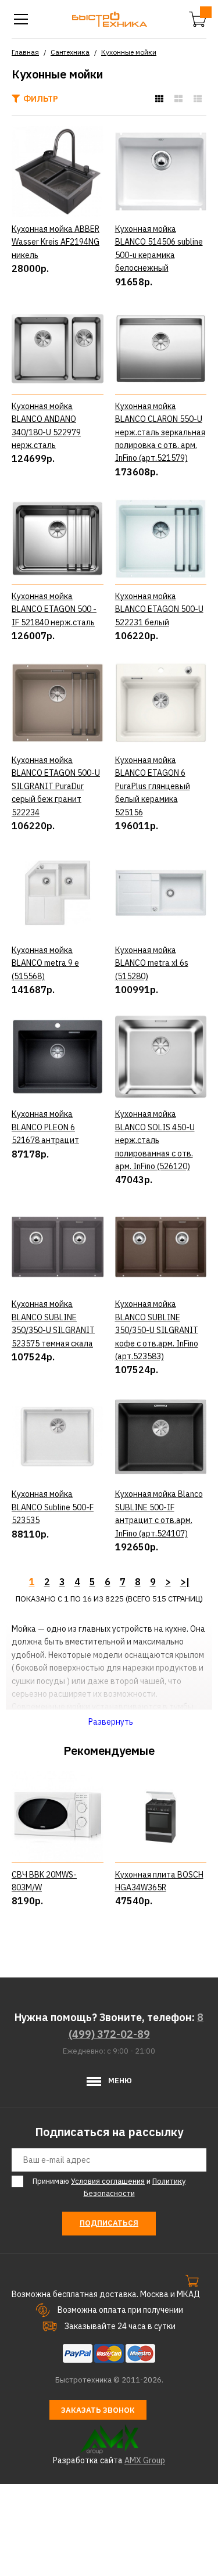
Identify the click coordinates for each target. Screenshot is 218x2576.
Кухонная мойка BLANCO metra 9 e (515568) (45, 963)
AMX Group (145, 2460)
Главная (25, 52)
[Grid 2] (178, 99)
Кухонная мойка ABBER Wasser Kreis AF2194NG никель (56, 242)
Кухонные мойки (129, 52)
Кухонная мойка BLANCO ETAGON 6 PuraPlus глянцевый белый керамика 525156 (153, 786)
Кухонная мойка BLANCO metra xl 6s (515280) (152, 963)
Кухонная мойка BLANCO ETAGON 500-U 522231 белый (159, 609)
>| (185, 1582)
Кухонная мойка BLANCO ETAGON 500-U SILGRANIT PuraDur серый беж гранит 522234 (56, 786)
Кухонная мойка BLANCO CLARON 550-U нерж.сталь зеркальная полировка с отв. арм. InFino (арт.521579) (160, 432)
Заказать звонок (98, 2410)
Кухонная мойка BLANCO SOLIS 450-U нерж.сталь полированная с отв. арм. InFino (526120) (155, 1140)
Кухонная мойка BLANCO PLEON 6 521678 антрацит (45, 1127)
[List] (198, 99)
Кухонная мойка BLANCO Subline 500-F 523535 (53, 1507)
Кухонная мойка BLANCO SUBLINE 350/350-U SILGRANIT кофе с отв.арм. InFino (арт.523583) (157, 1330)
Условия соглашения (108, 2181)
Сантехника (70, 52)
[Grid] (159, 99)
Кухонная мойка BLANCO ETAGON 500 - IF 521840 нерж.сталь (54, 609)
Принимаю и (109, 2187)
